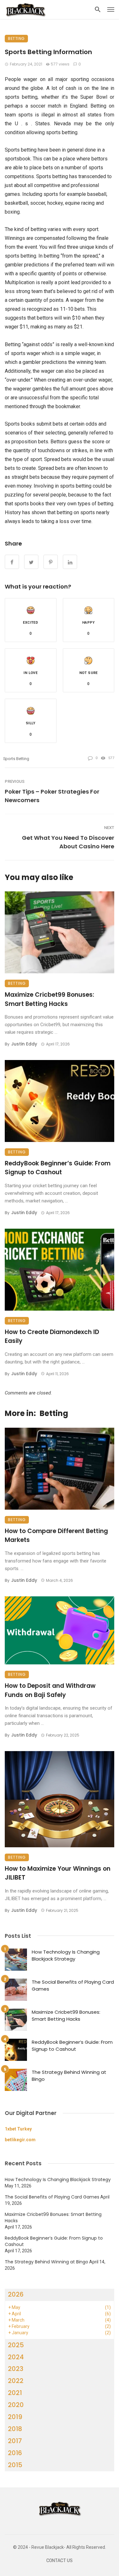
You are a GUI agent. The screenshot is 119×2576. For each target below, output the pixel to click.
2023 (16, 2369)
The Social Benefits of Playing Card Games (73, 1986)
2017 (15, 2441)
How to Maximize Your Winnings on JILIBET (58, 1873)
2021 (15, 2393)
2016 (15, 2453)
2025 (16, 2345)
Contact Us (60, 2561)
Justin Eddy (24, 1044)
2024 (16, 2357)
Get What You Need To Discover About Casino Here (68, 842)
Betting (16, 38)
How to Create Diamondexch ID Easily (52, 1337)
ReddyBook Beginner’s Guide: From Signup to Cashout (58, 1168)
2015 (15, 2465)
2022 (16, 2381)
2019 (15, 2417)
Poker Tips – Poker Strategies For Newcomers (52, 796)
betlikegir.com (20, 2140)
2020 (16, 2405)
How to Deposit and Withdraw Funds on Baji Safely (50, 1690)
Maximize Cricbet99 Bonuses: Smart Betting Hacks (50, 999)
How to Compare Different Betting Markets (56, 1536)
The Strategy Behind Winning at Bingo (69, 2076)
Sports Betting (16, 759)
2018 (15, 2429)
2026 (16, 2294)
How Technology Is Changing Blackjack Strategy (66, 1955)
